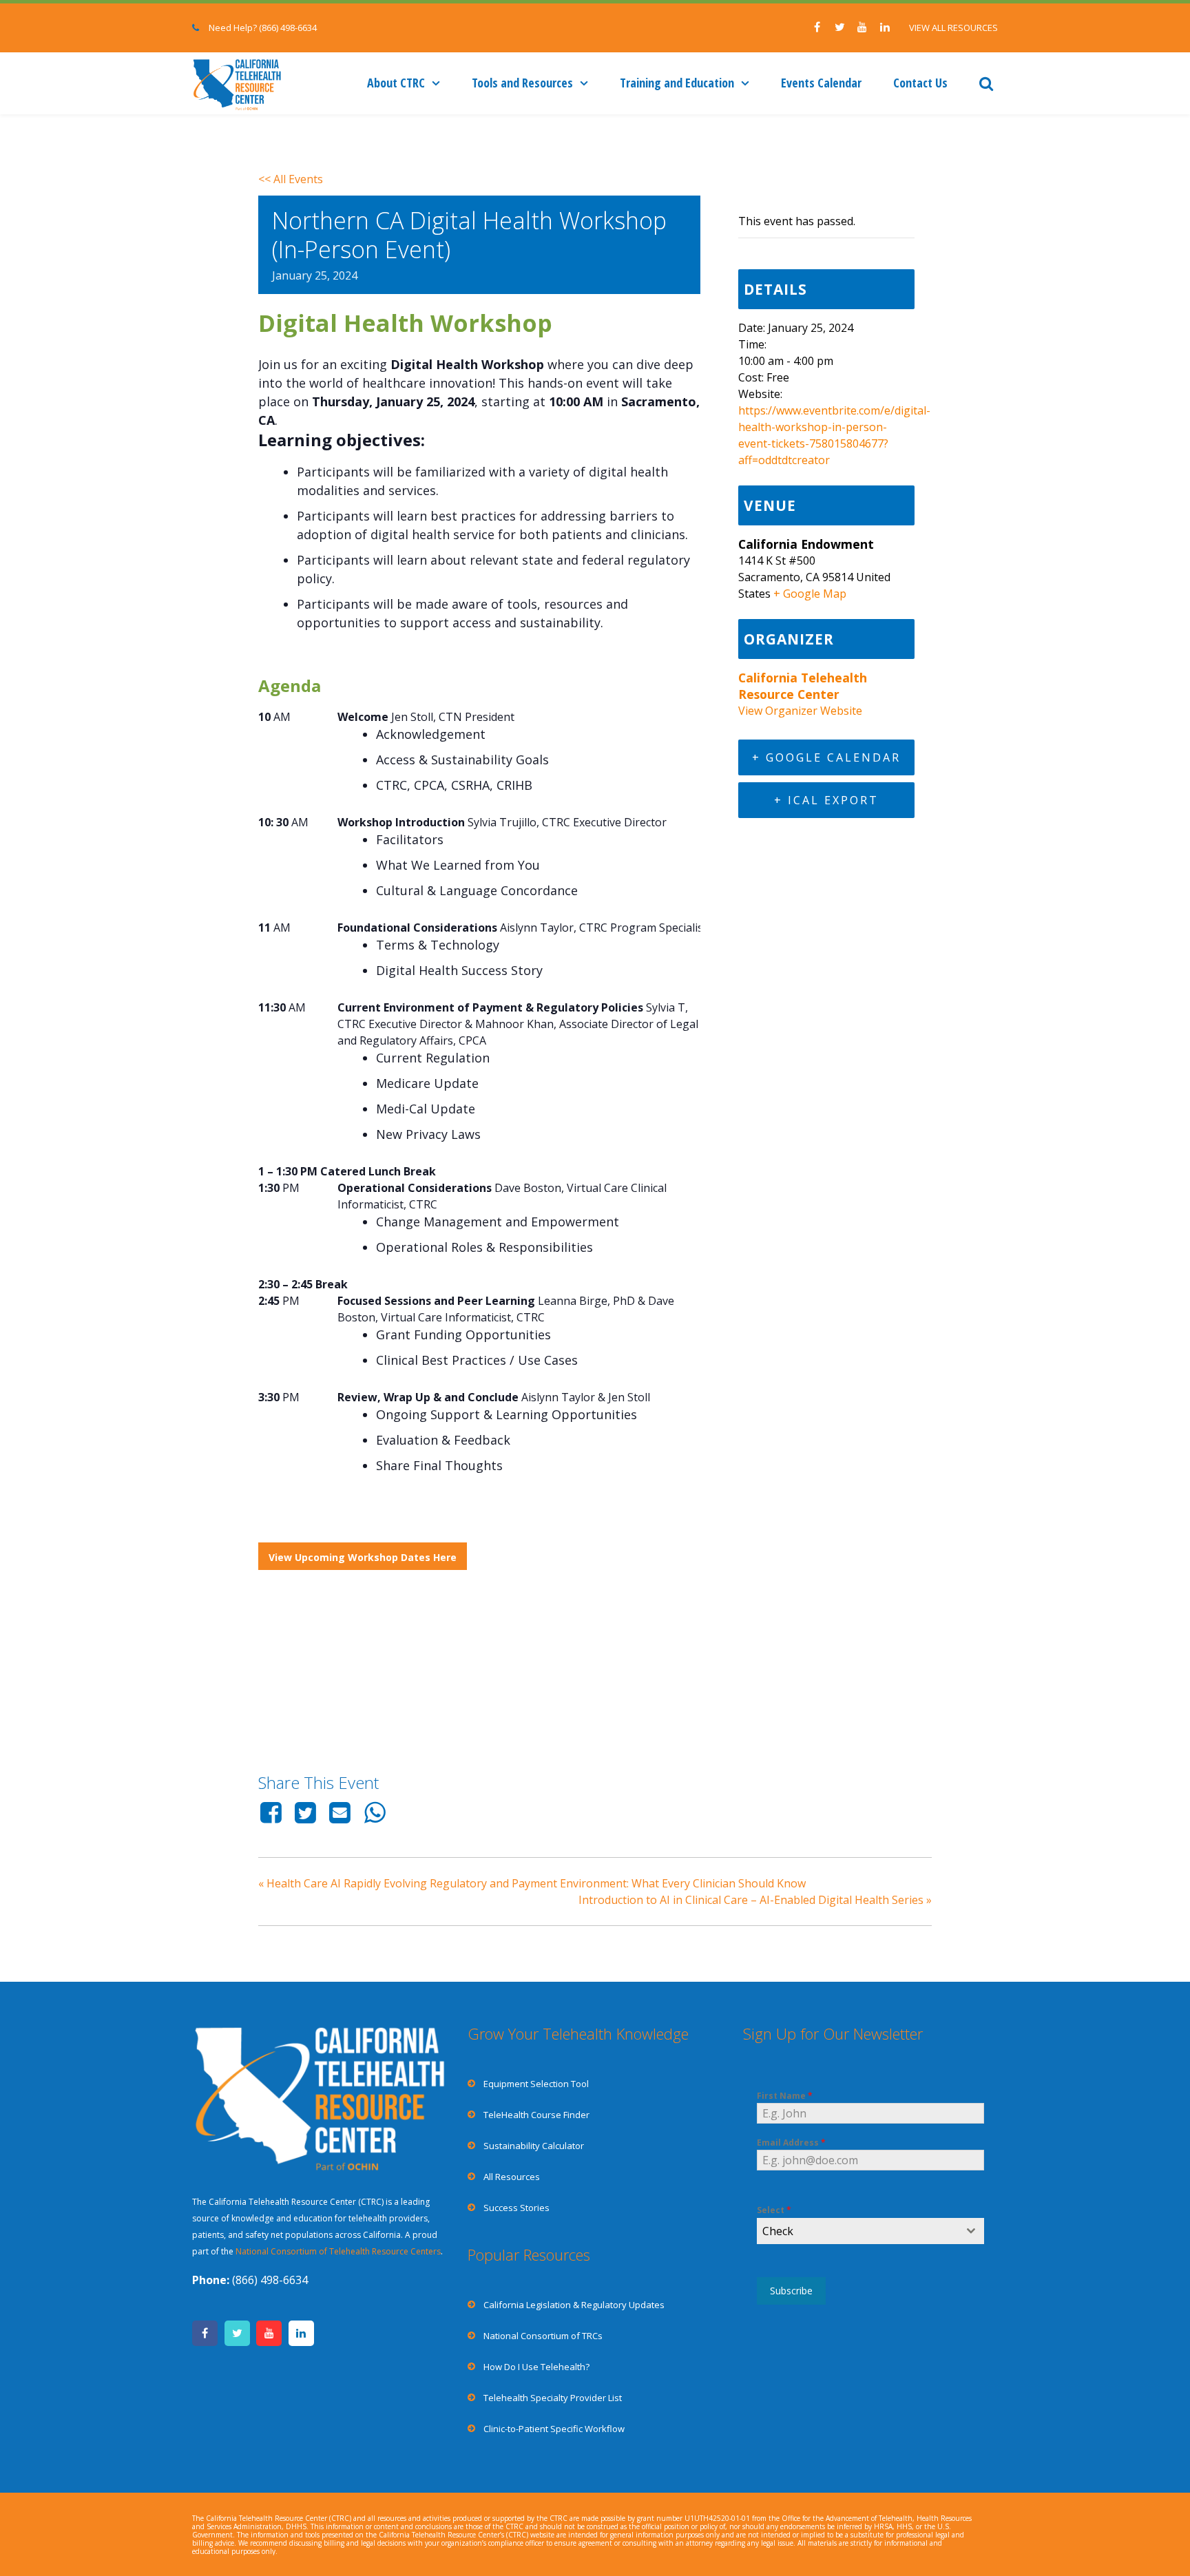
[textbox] (857, 2231)
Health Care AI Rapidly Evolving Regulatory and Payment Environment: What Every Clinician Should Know (532, 1883)
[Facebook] (273, 1812)
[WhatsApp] (375, 1812)
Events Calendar (821, 83)
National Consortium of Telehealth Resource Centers (338, 2251)
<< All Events (291, 179)
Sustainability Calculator (534, 2146)
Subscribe (791, 2291)
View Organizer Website (800, 711)
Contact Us (920, 83)
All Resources (512, 2177)
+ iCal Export (826, 800)
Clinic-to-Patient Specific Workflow (554, 2429)
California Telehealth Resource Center (803, 686)
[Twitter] (305, 1812)
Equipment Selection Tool (536, 2084)
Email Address (791, 2143)
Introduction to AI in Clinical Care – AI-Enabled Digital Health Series (755, 1900)
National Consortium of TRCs (543, 2336)
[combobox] (870, 2231)
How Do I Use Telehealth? (536, 2367)
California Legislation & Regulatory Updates (574, 2305)
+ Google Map (810, 594)
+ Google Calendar (826, 757)
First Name (785, 2096)
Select (774, 2210)
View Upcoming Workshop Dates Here (363, 1557)
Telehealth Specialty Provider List (553, 2398)
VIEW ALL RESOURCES (953, 28)
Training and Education (677, 83)
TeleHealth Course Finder (536, 2115)
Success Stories (516, 2208)
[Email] (340, 1812)
